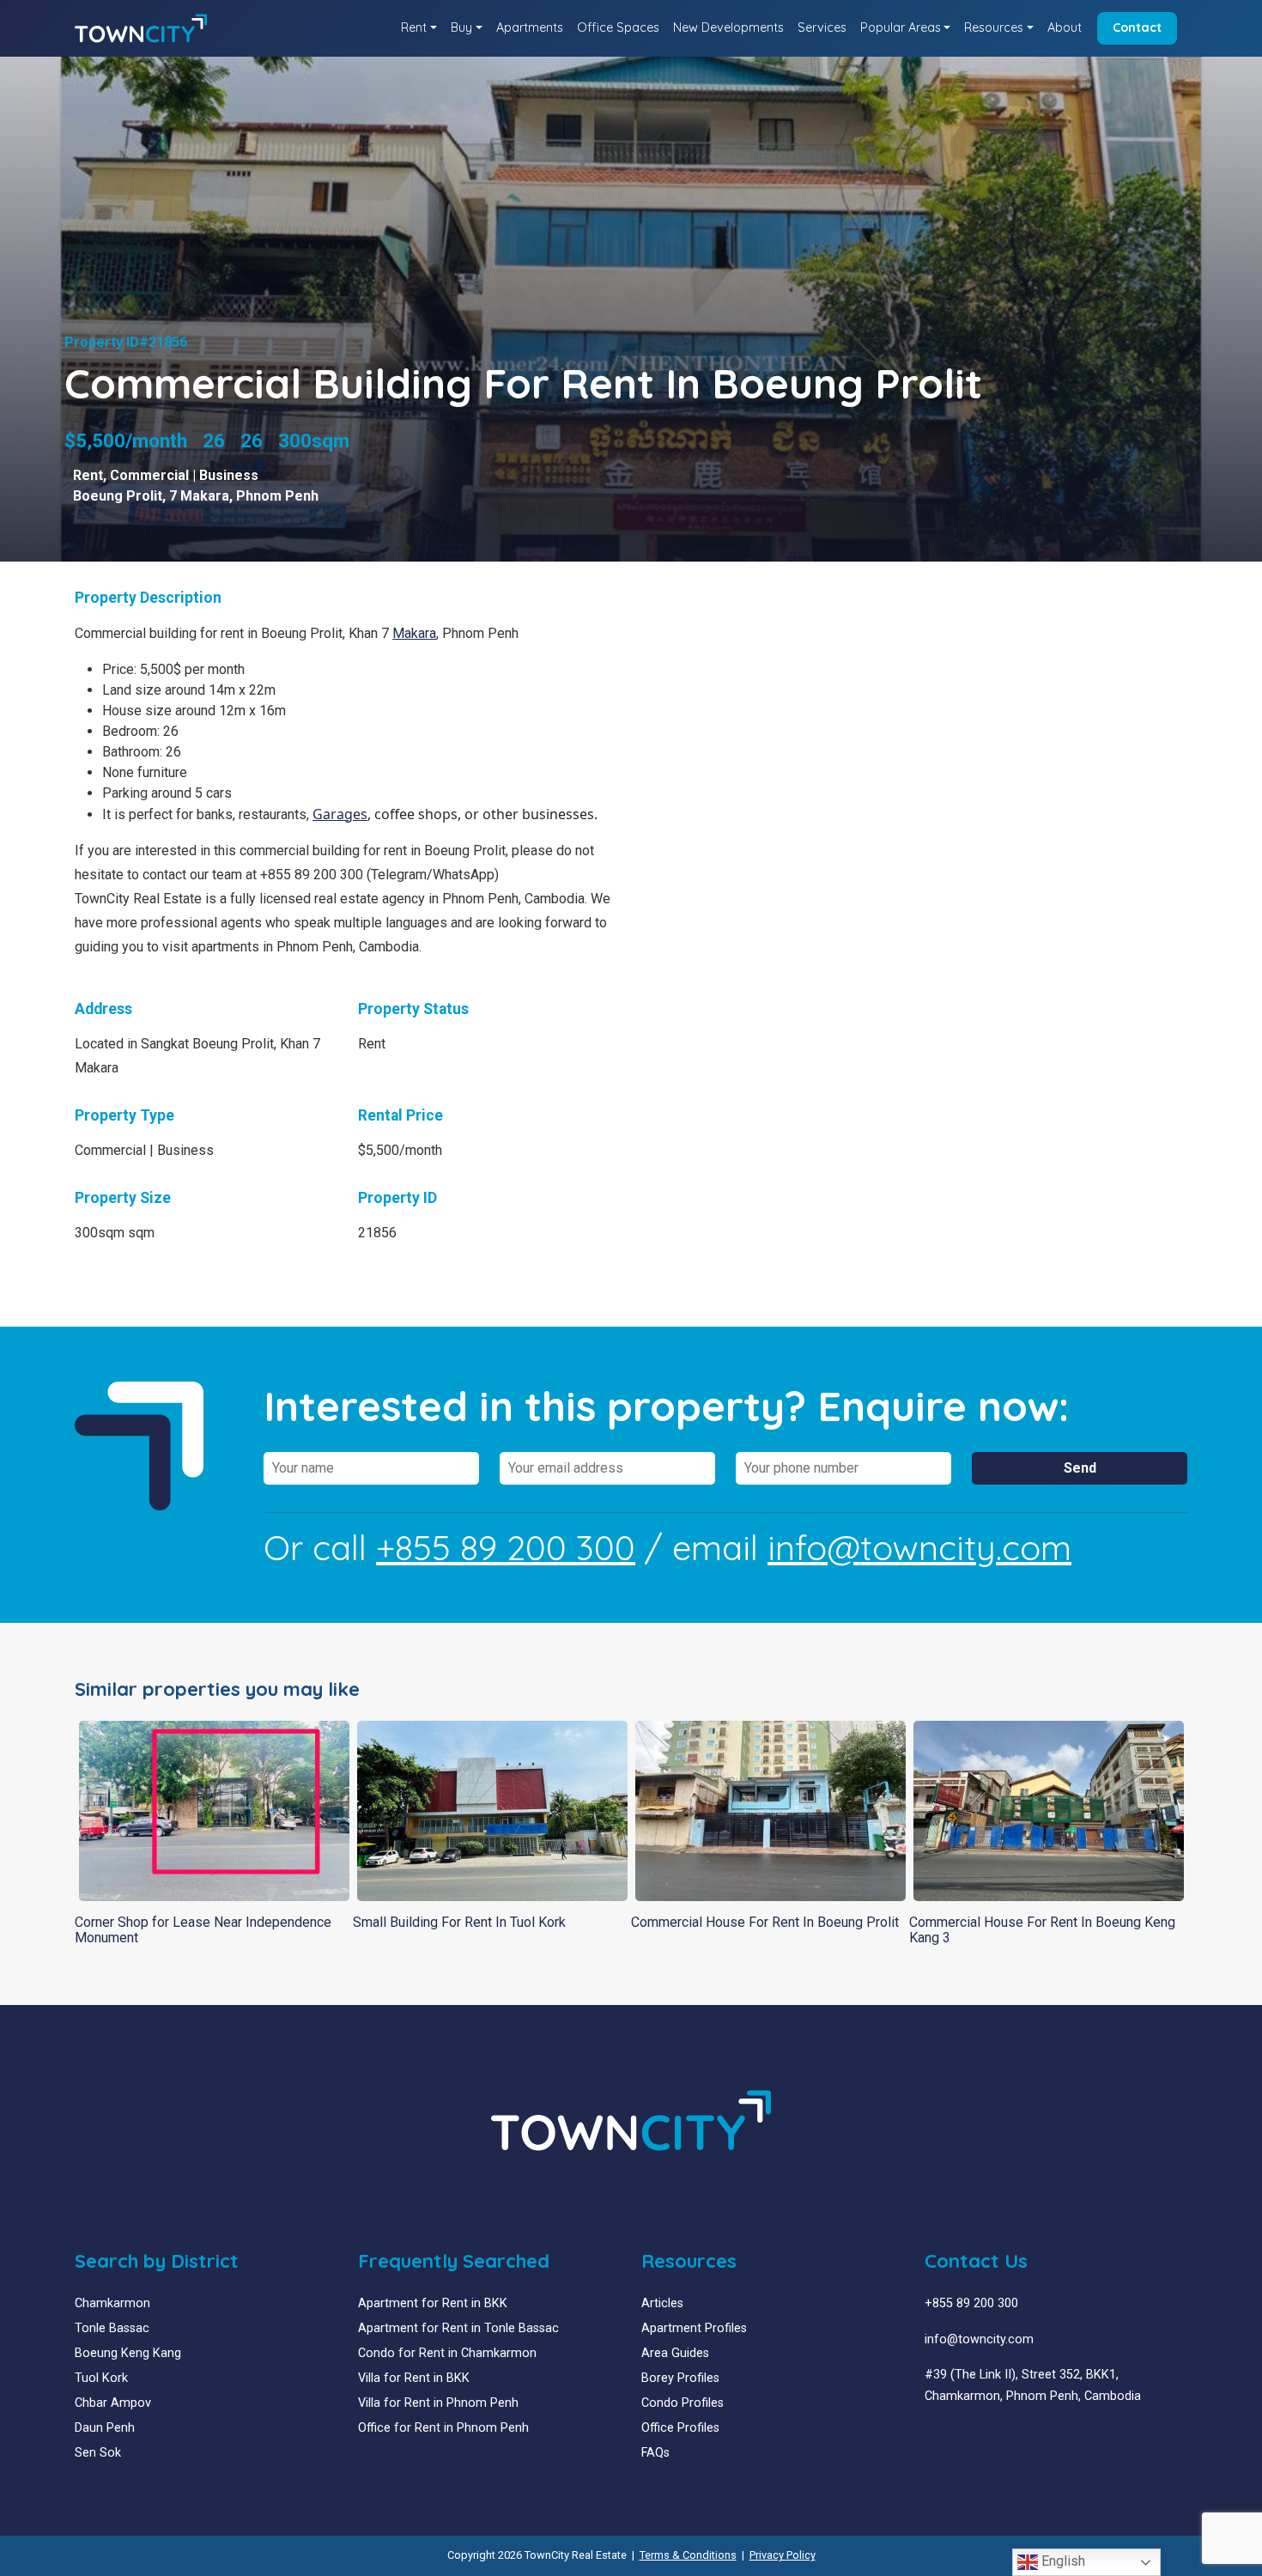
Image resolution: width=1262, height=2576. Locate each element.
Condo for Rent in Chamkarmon (447, 2353)
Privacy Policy (783, 2555)
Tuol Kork (101, 2378)
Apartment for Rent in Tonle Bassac (458, 2328)
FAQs (655, 2453)
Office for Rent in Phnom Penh (443, 2428)
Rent (414, 27)
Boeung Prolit (118, 496)
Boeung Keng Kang (128, 2353)
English (1062, 2561)
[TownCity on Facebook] (931, 2437)
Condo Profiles (683, 2403)
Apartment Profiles (694, 2328)
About (1065, 27)
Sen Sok (98, 2453)
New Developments (728, 27)
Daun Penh (105, 2428)
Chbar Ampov (113, 2403)
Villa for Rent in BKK (414, 2378)
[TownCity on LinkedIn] (944, 2437)
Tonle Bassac (112, 2328)
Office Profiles (680, 2428)
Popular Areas (901, 27)
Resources (994, 27)
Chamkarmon (112, 2303)
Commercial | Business (184, 475)
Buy (461, 27)
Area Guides (675, 2353)
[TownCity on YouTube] (957, 2437)
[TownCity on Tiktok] (995, 2437)
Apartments (530, 27)
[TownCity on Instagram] (970, 2437)
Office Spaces (618, 27)
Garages (340, 814)
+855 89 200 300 (506, 1547)
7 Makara (199, 496)
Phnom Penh (277, 496)
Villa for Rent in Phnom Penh (438, 2403)
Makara (414, 633)
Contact (1137, 27)
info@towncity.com (919, 1547)
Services (822, 27)
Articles (662, 2303)
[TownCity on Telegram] (983, 2437)
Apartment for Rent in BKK (433, 2303)
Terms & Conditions (688, 2555)
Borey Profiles (680, 2378)
